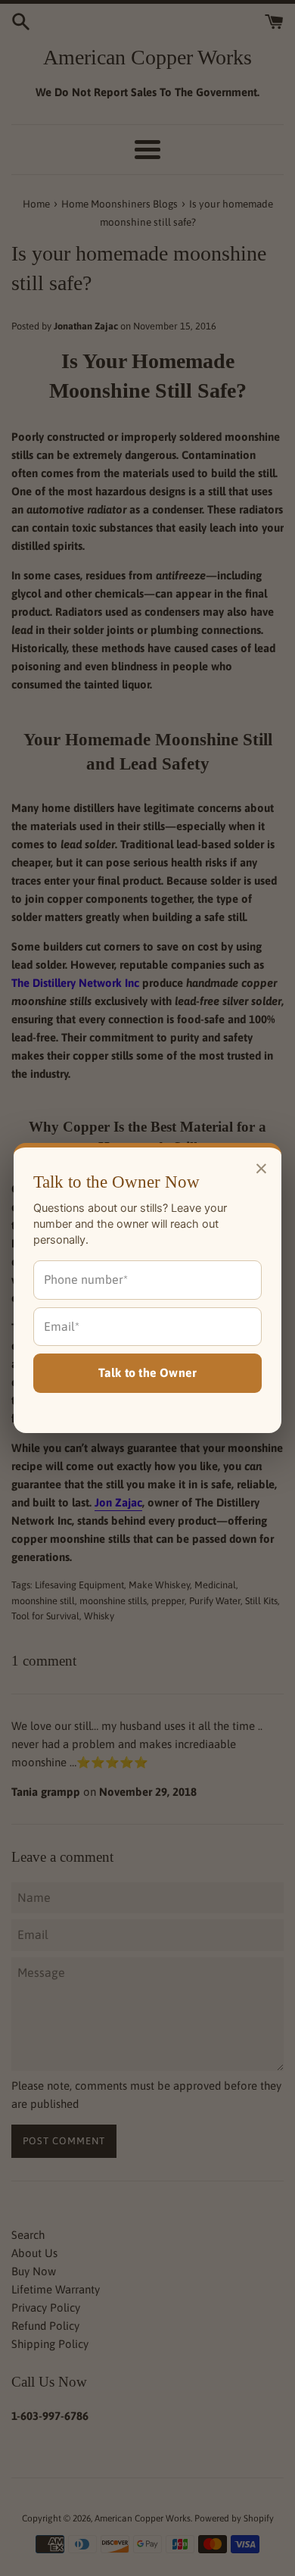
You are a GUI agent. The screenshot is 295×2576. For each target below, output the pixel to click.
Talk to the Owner (147, 1372)
